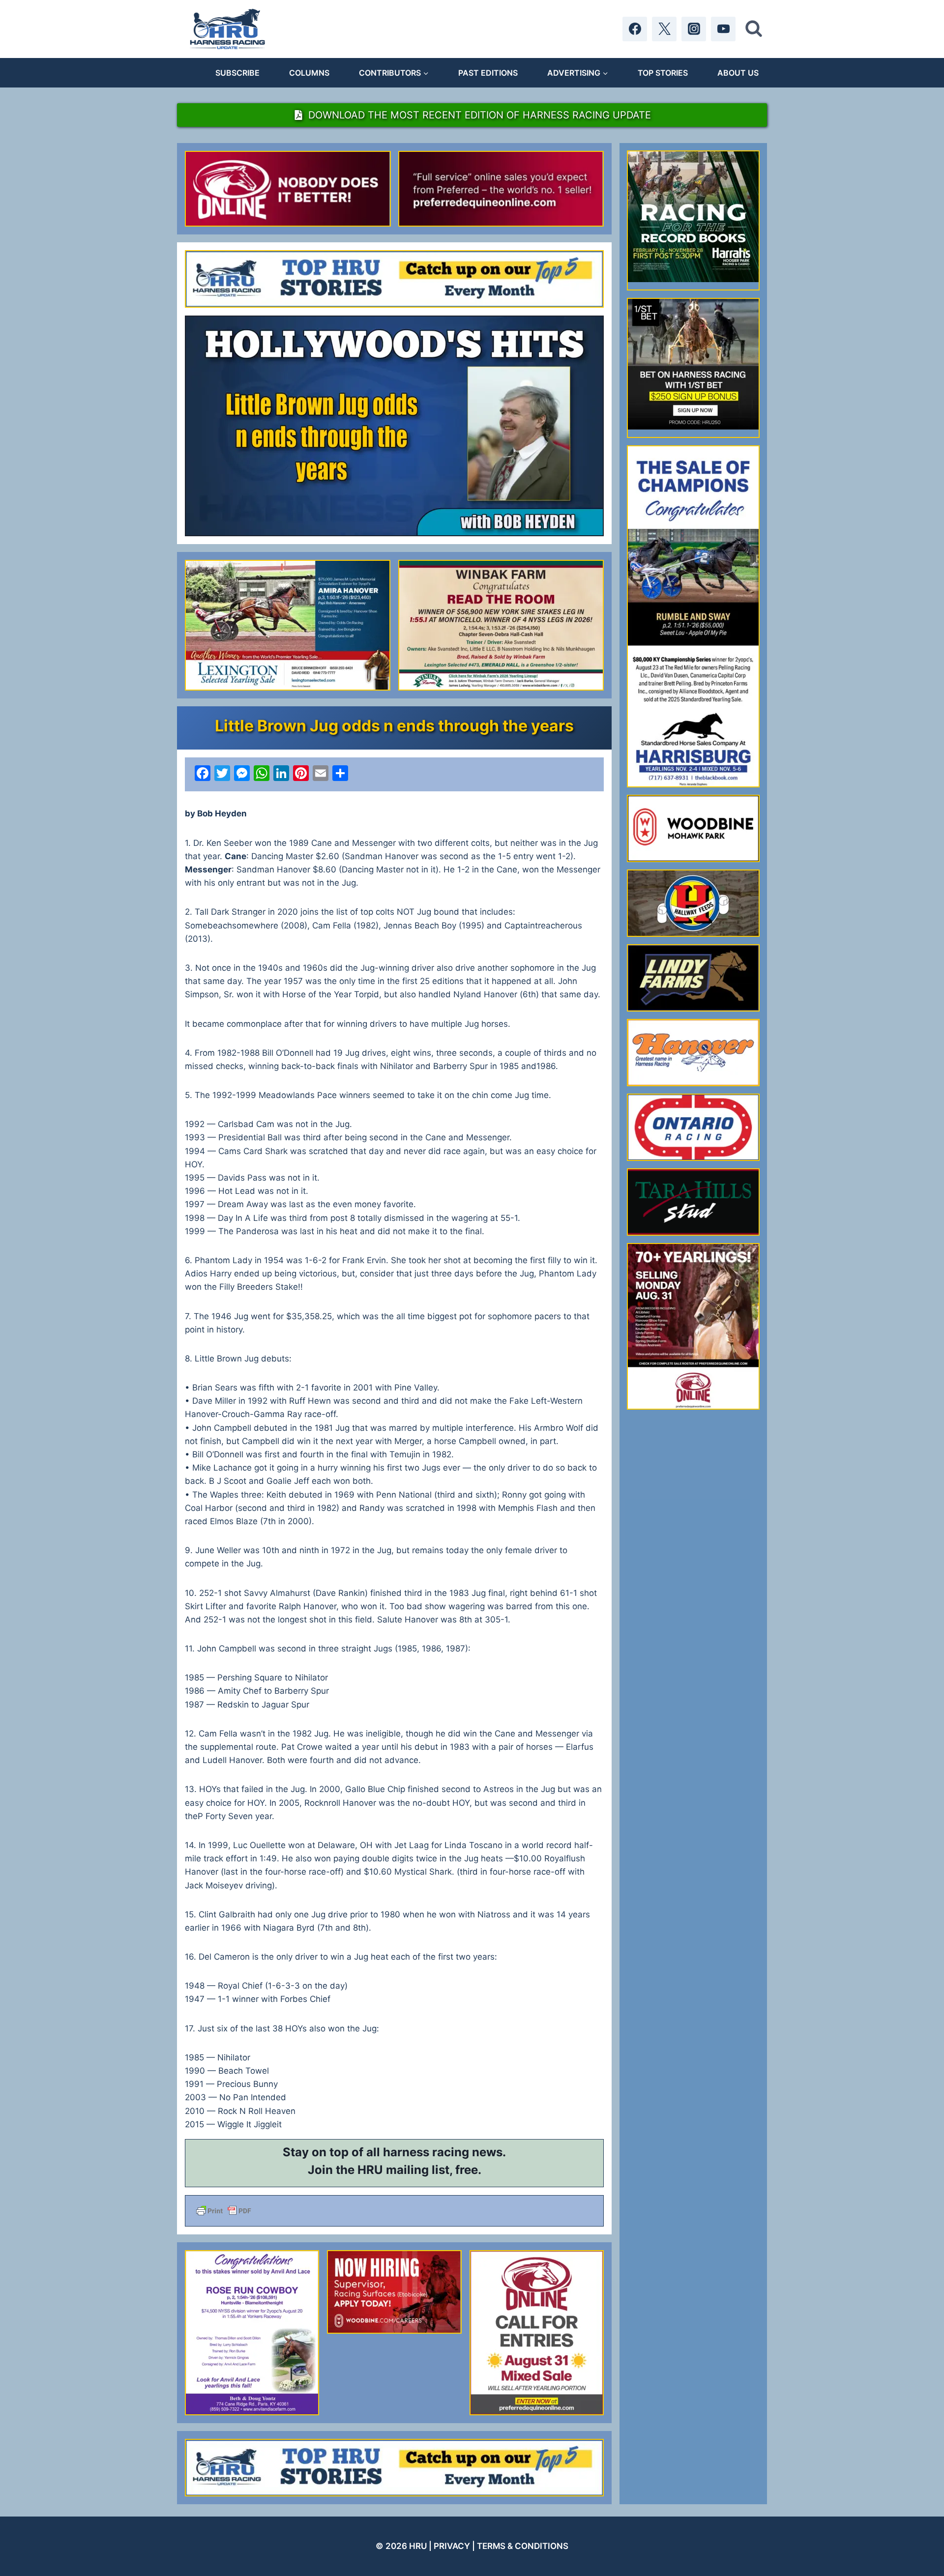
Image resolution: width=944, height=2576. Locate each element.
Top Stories (663, 73)
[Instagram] (694, 29)
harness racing (426, 2152)
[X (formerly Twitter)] (664, 29)
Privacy (452, 2546)
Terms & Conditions (523, 2546)
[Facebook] (635, 29)
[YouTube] (723, 29)
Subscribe (237, 73)
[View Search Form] (754, 29)
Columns (309, 73)
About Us (738, 73)
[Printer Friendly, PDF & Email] (394, 2211)
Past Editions (488, 73)
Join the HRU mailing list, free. (395, 2170)
